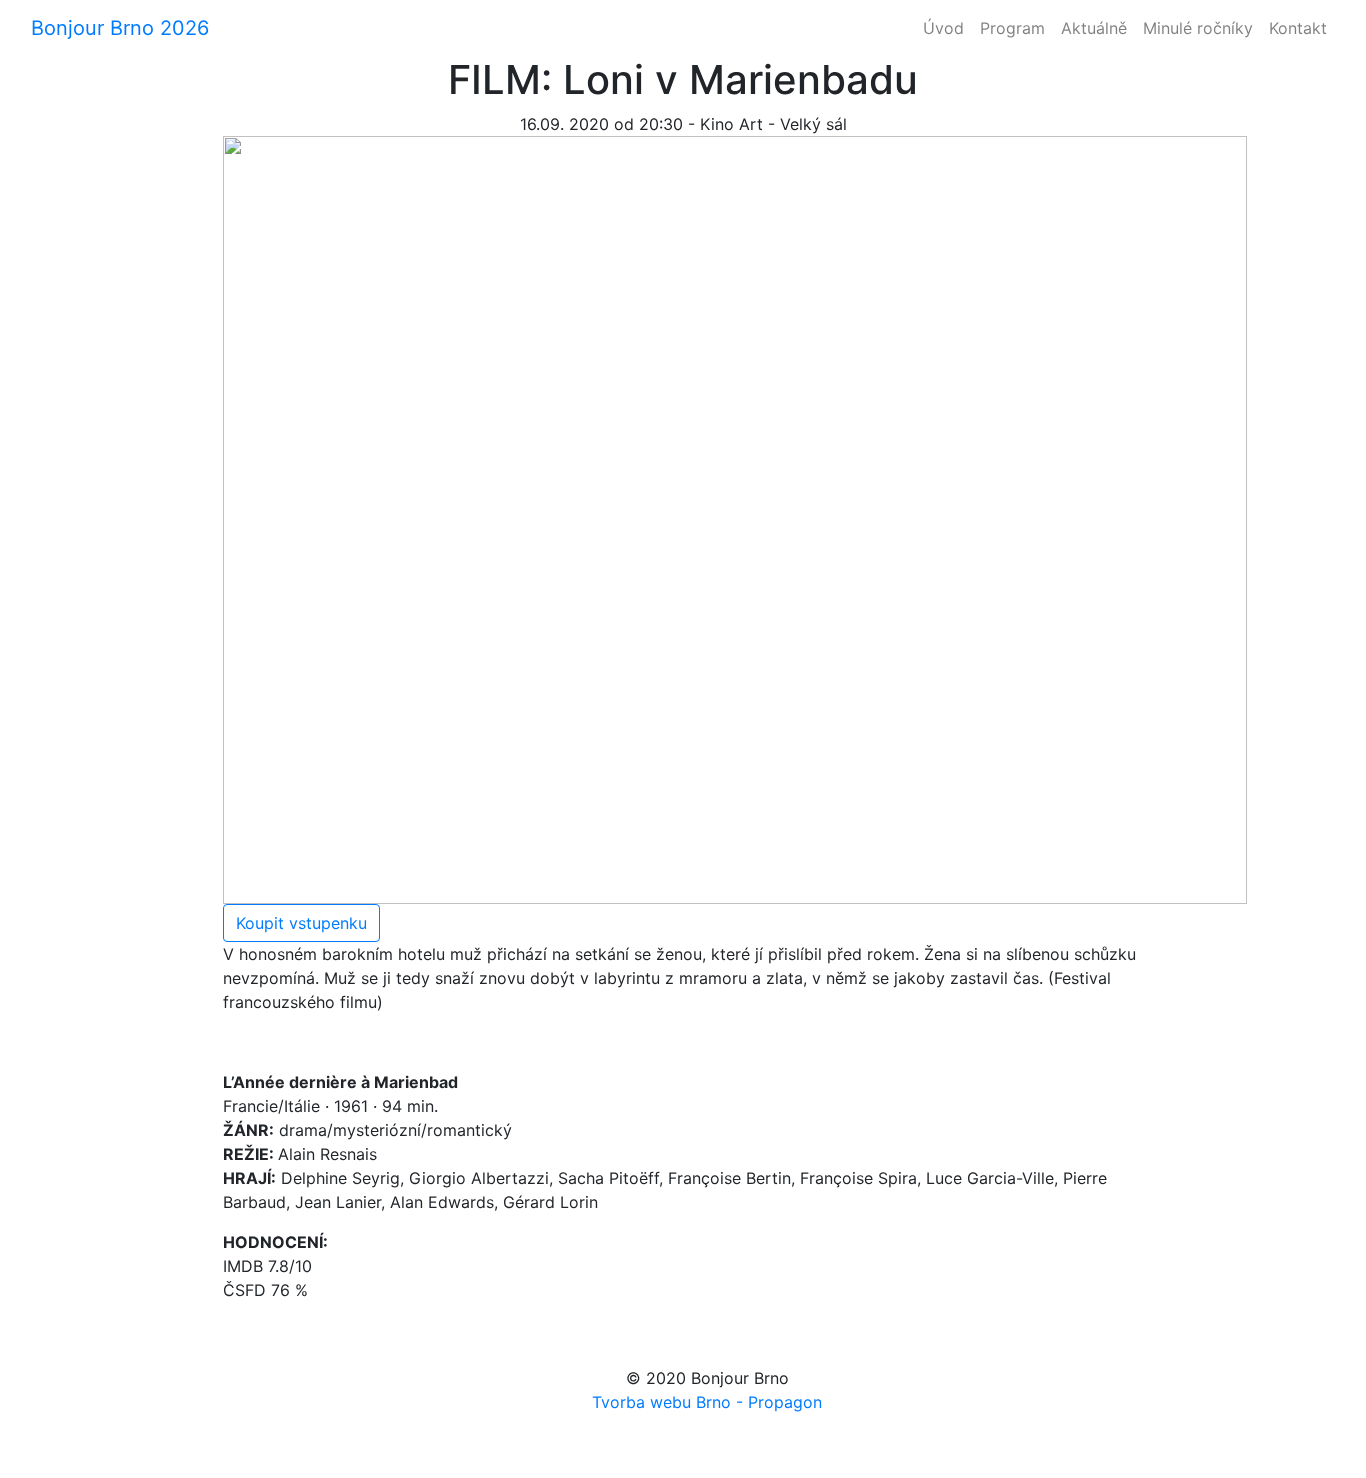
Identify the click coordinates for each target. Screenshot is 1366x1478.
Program (1012, 28)
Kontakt (1298, 28)
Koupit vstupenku (301, 923)
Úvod (943, 28)
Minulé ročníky (1198, 28)
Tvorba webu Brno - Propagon (707, 1402)
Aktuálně (1094, 28)
